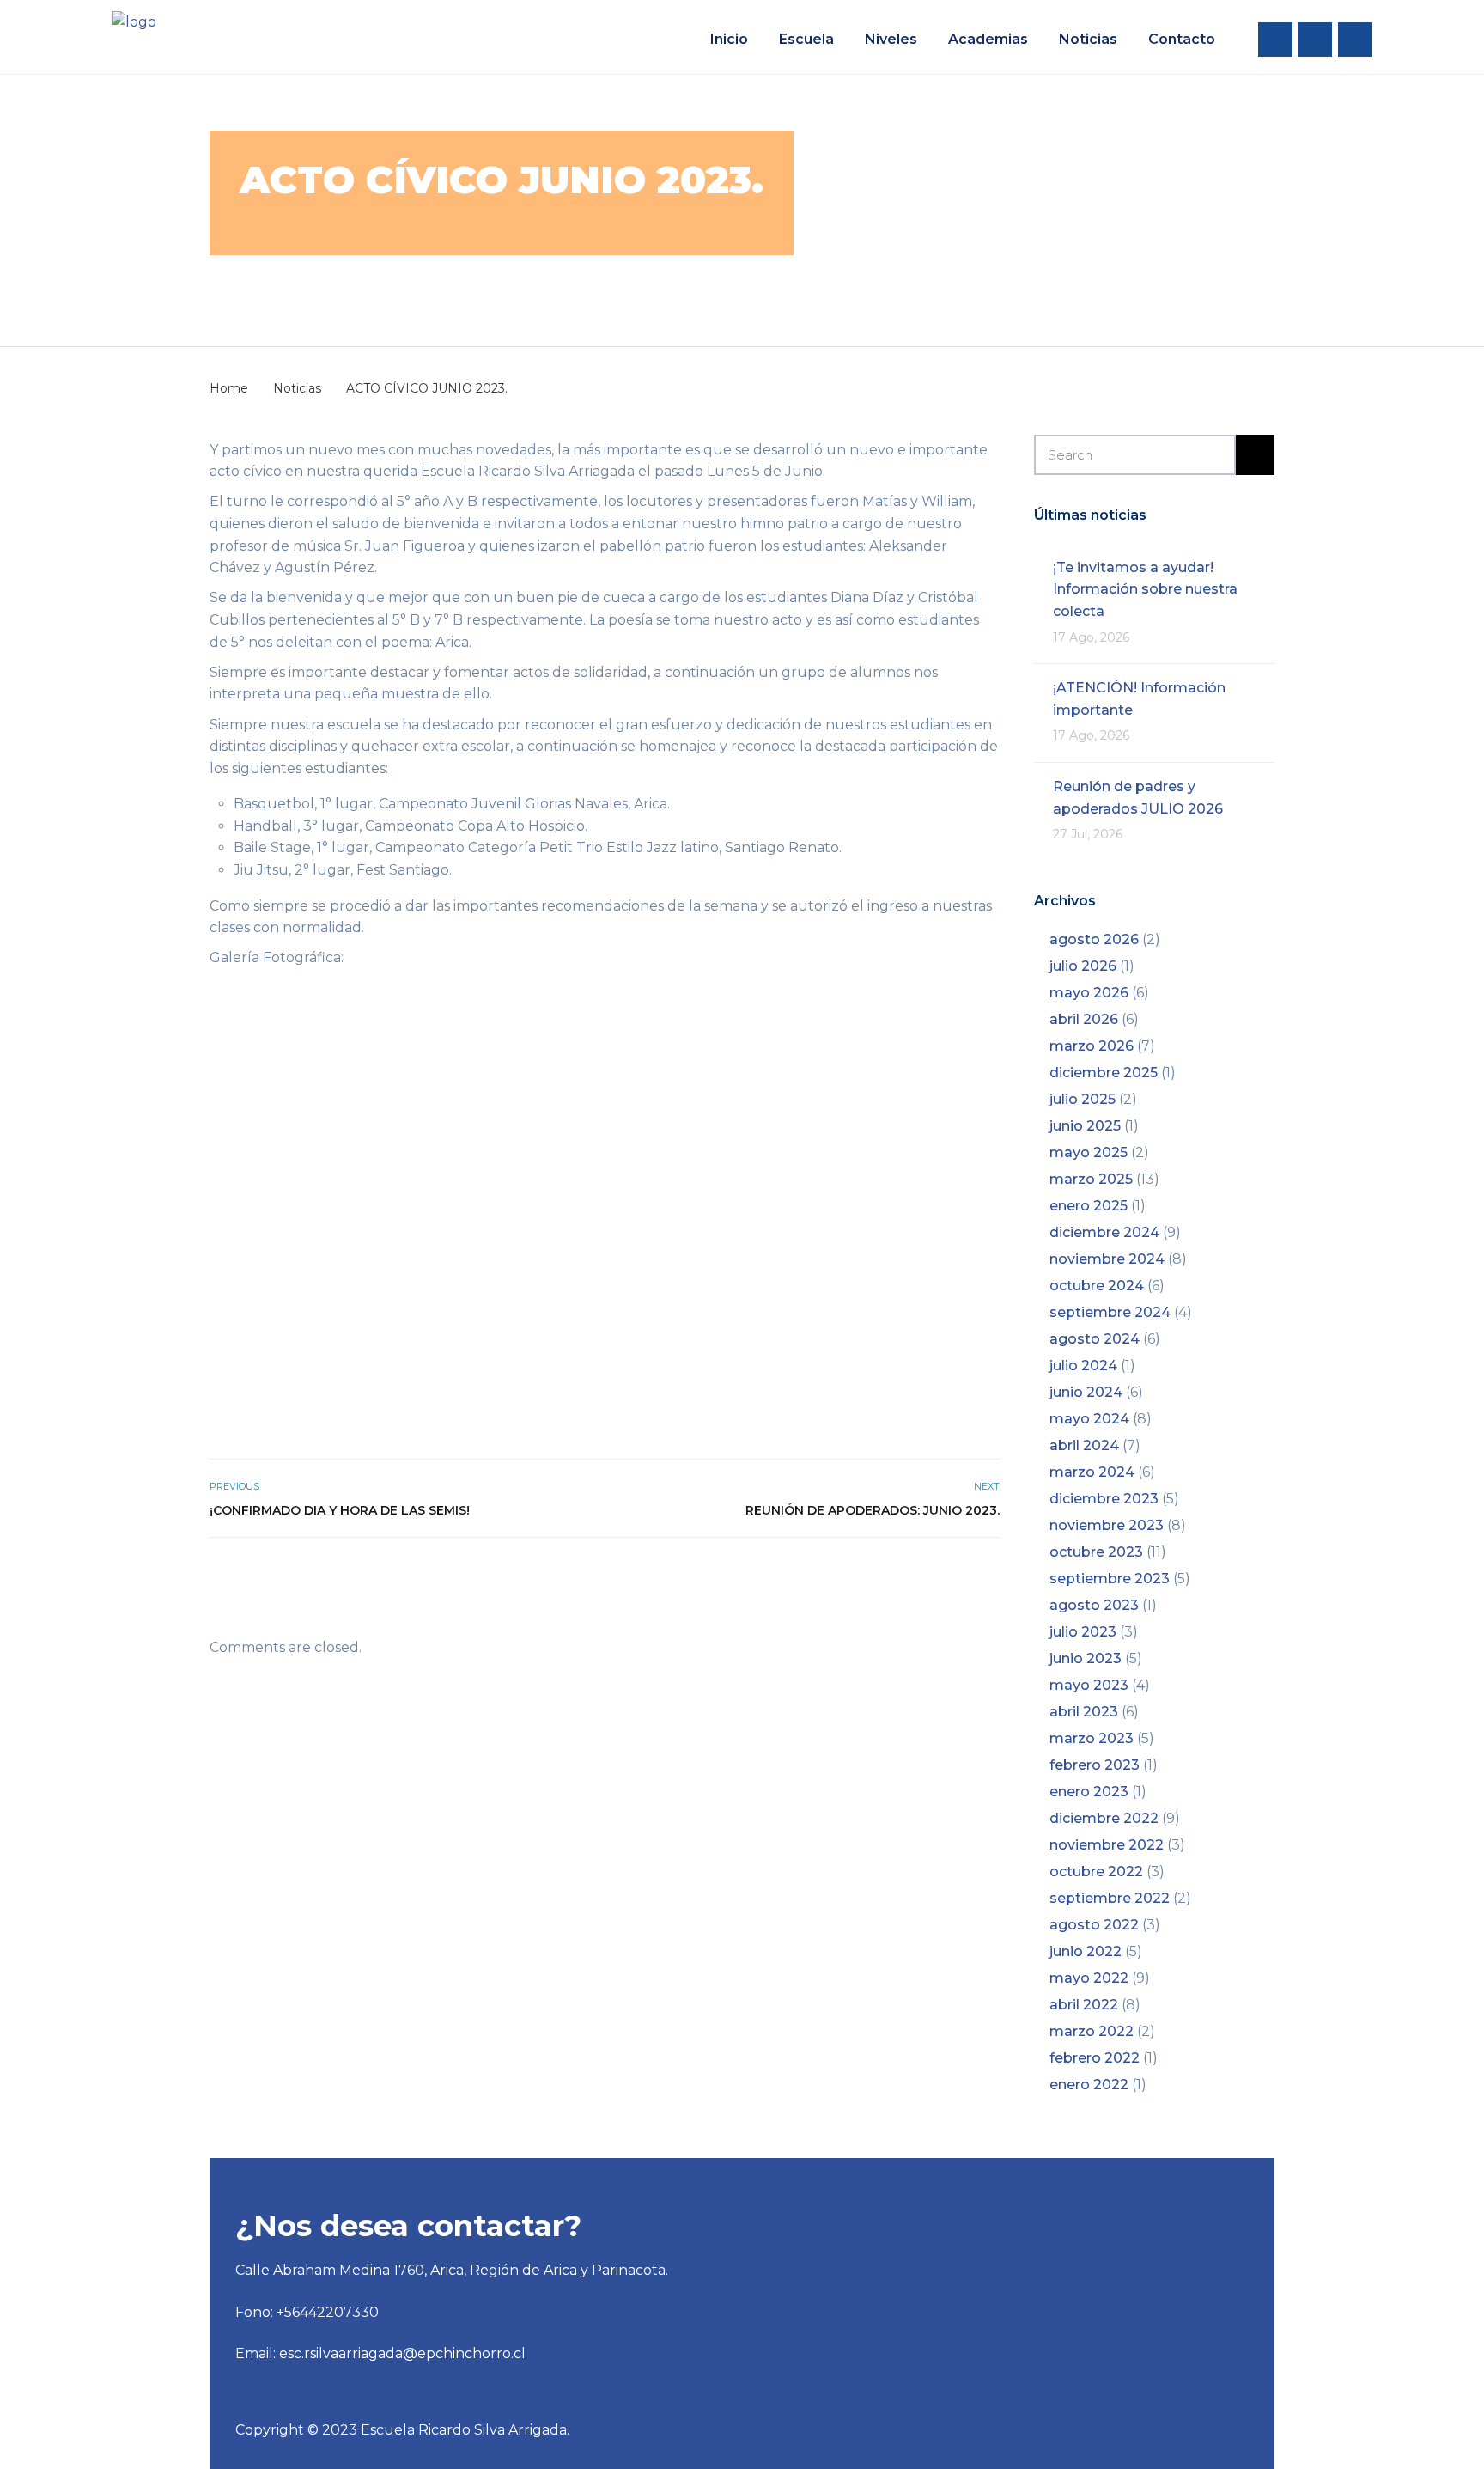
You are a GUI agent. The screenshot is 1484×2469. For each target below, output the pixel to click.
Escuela (806, 39)
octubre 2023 (1096, 1552)
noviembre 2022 (1107, 1845)
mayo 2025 (1089, 1152)
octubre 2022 (1096, 1872)
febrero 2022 (1095, 2058)
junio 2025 (1085, 1126)
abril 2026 (1084, 1019)
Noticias (1088, 39)
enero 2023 (1089, 1792)
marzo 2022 (1092, 2031)
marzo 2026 (1092, 1046)
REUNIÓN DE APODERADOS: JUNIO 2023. (873, 1510)
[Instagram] (1316, 40)
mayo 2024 (1089, 1419)
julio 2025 (1083, 1099)
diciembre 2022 (1104, 1818)
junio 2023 (1086, 1658)
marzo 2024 (1092, 1472)
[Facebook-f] (1275, 40)
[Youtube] (1355, 40)
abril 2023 (1084, 1712)
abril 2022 (1084, 2005)
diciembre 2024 (1104, 1232)
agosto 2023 (1094, 1605)
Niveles (891, 39)
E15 (484, 284)
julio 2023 (1083, 1632)
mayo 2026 (1089, 993)
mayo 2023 (1089, 1685)
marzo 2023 (1092, 1738)
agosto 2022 (1094, 1925)
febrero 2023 (1095, 1765)
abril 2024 (1084, 1445)
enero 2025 (1089, 1206)
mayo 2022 (1089, 1978)
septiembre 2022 (1110, 1898)
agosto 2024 (1095, 1339)
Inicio (729, 39)
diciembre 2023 (1104, 1499)
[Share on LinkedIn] (989, 1575)
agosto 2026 (1094, 939)
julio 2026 (1083, 966)
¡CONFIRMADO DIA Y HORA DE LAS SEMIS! (340, 1510)
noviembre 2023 (1107, 1525)
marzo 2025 (1091, 1179)
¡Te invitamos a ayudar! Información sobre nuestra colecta (1145, 589)
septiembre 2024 (1110, 1312)
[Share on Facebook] (932, 1575)
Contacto (1182, 39)
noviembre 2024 (1107, 1259)
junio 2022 (1086, 1951)
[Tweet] (951, 1575)
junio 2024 (1086, 1392)
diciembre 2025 (1104, 1073)
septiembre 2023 (1110, 1579)
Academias (988, 39)
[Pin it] (970, 1575)
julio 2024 (1083, 1366)
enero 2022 (1089, 2085)
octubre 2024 (1097, 1286)
